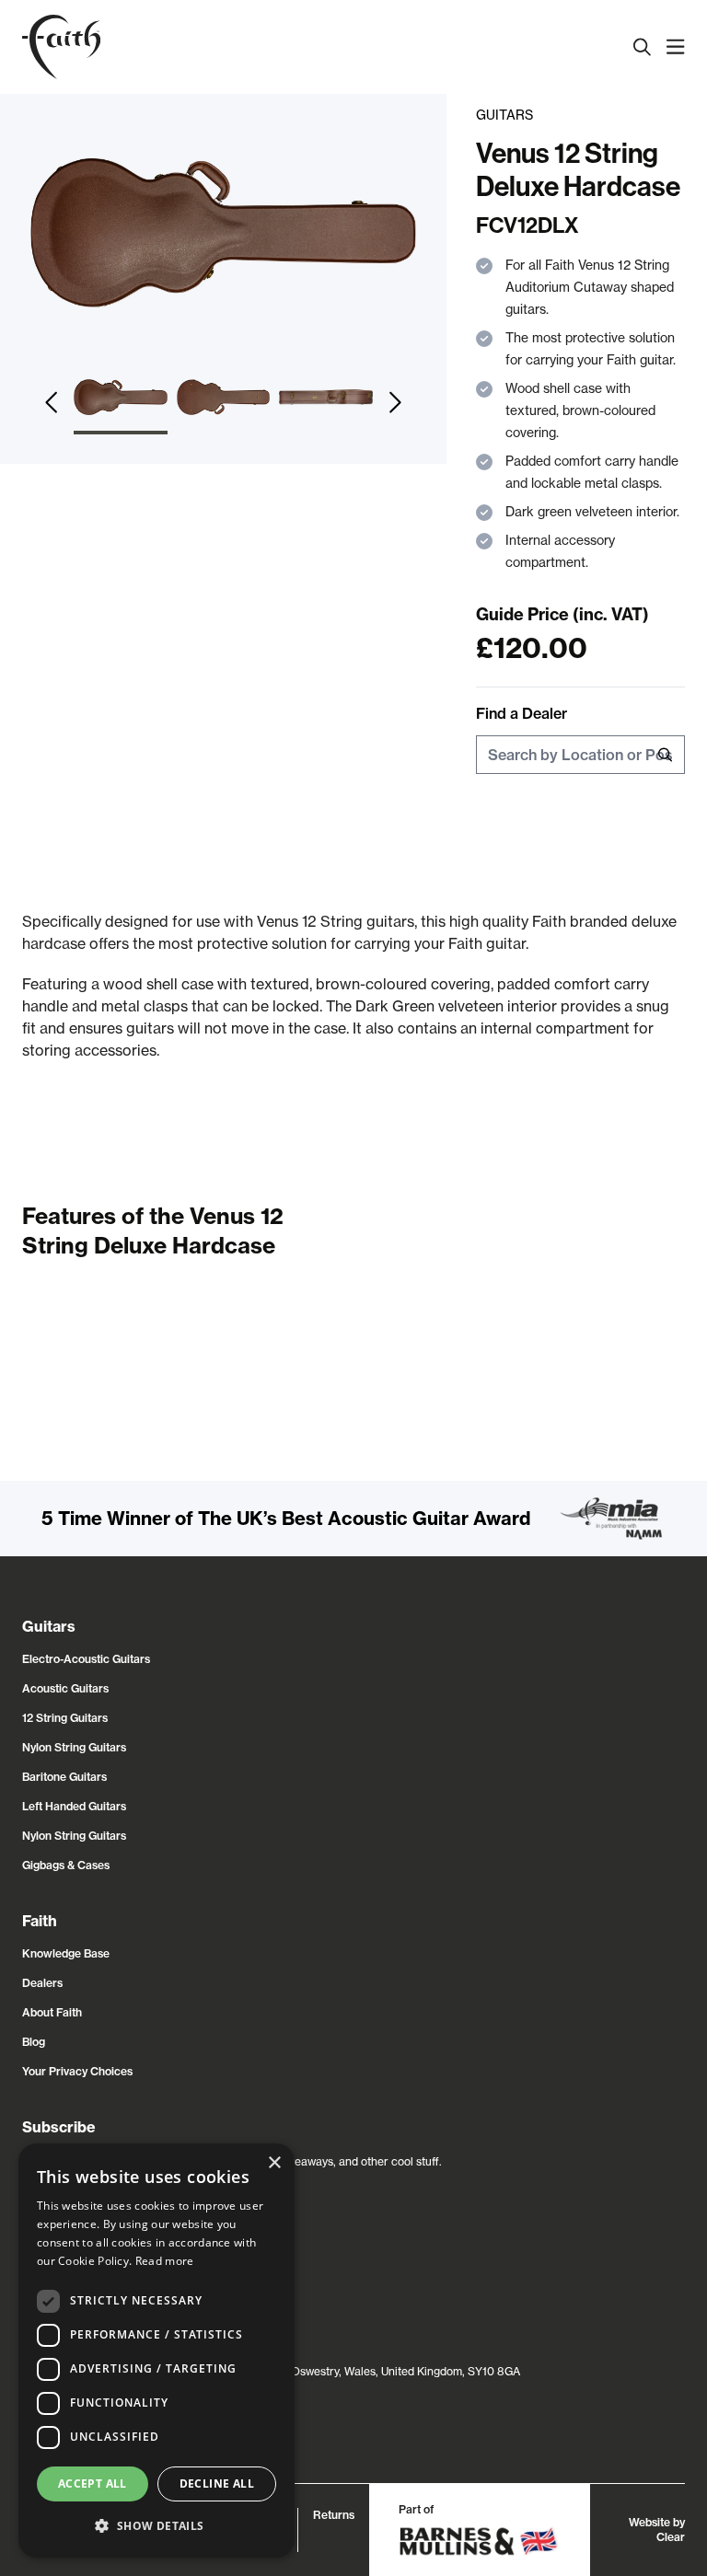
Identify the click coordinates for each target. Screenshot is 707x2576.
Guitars (504, 115)
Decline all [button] (217, 2484)
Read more (165, 2261)
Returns (334, 2515)
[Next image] (395, 403)
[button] (156, 2526)
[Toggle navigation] (676, 47)
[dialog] (156, 2351)
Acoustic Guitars (65, 1688)
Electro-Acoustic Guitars (86, 1659)
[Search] (643, 47)
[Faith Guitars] (61, 47)
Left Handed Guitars (74, 1806)
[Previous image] (52, 403)
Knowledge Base (66, 1953)
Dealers (42, 1983)
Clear (671, 2537)
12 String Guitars (65, 1718)
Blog (34, 2042)
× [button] (274, 2163)
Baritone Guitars (64, 1777)
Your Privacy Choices (77, 2071)
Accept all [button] (93, 2484)
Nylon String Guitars (74, 1747)
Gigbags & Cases (66, 1865)
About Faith (52, 2012)
